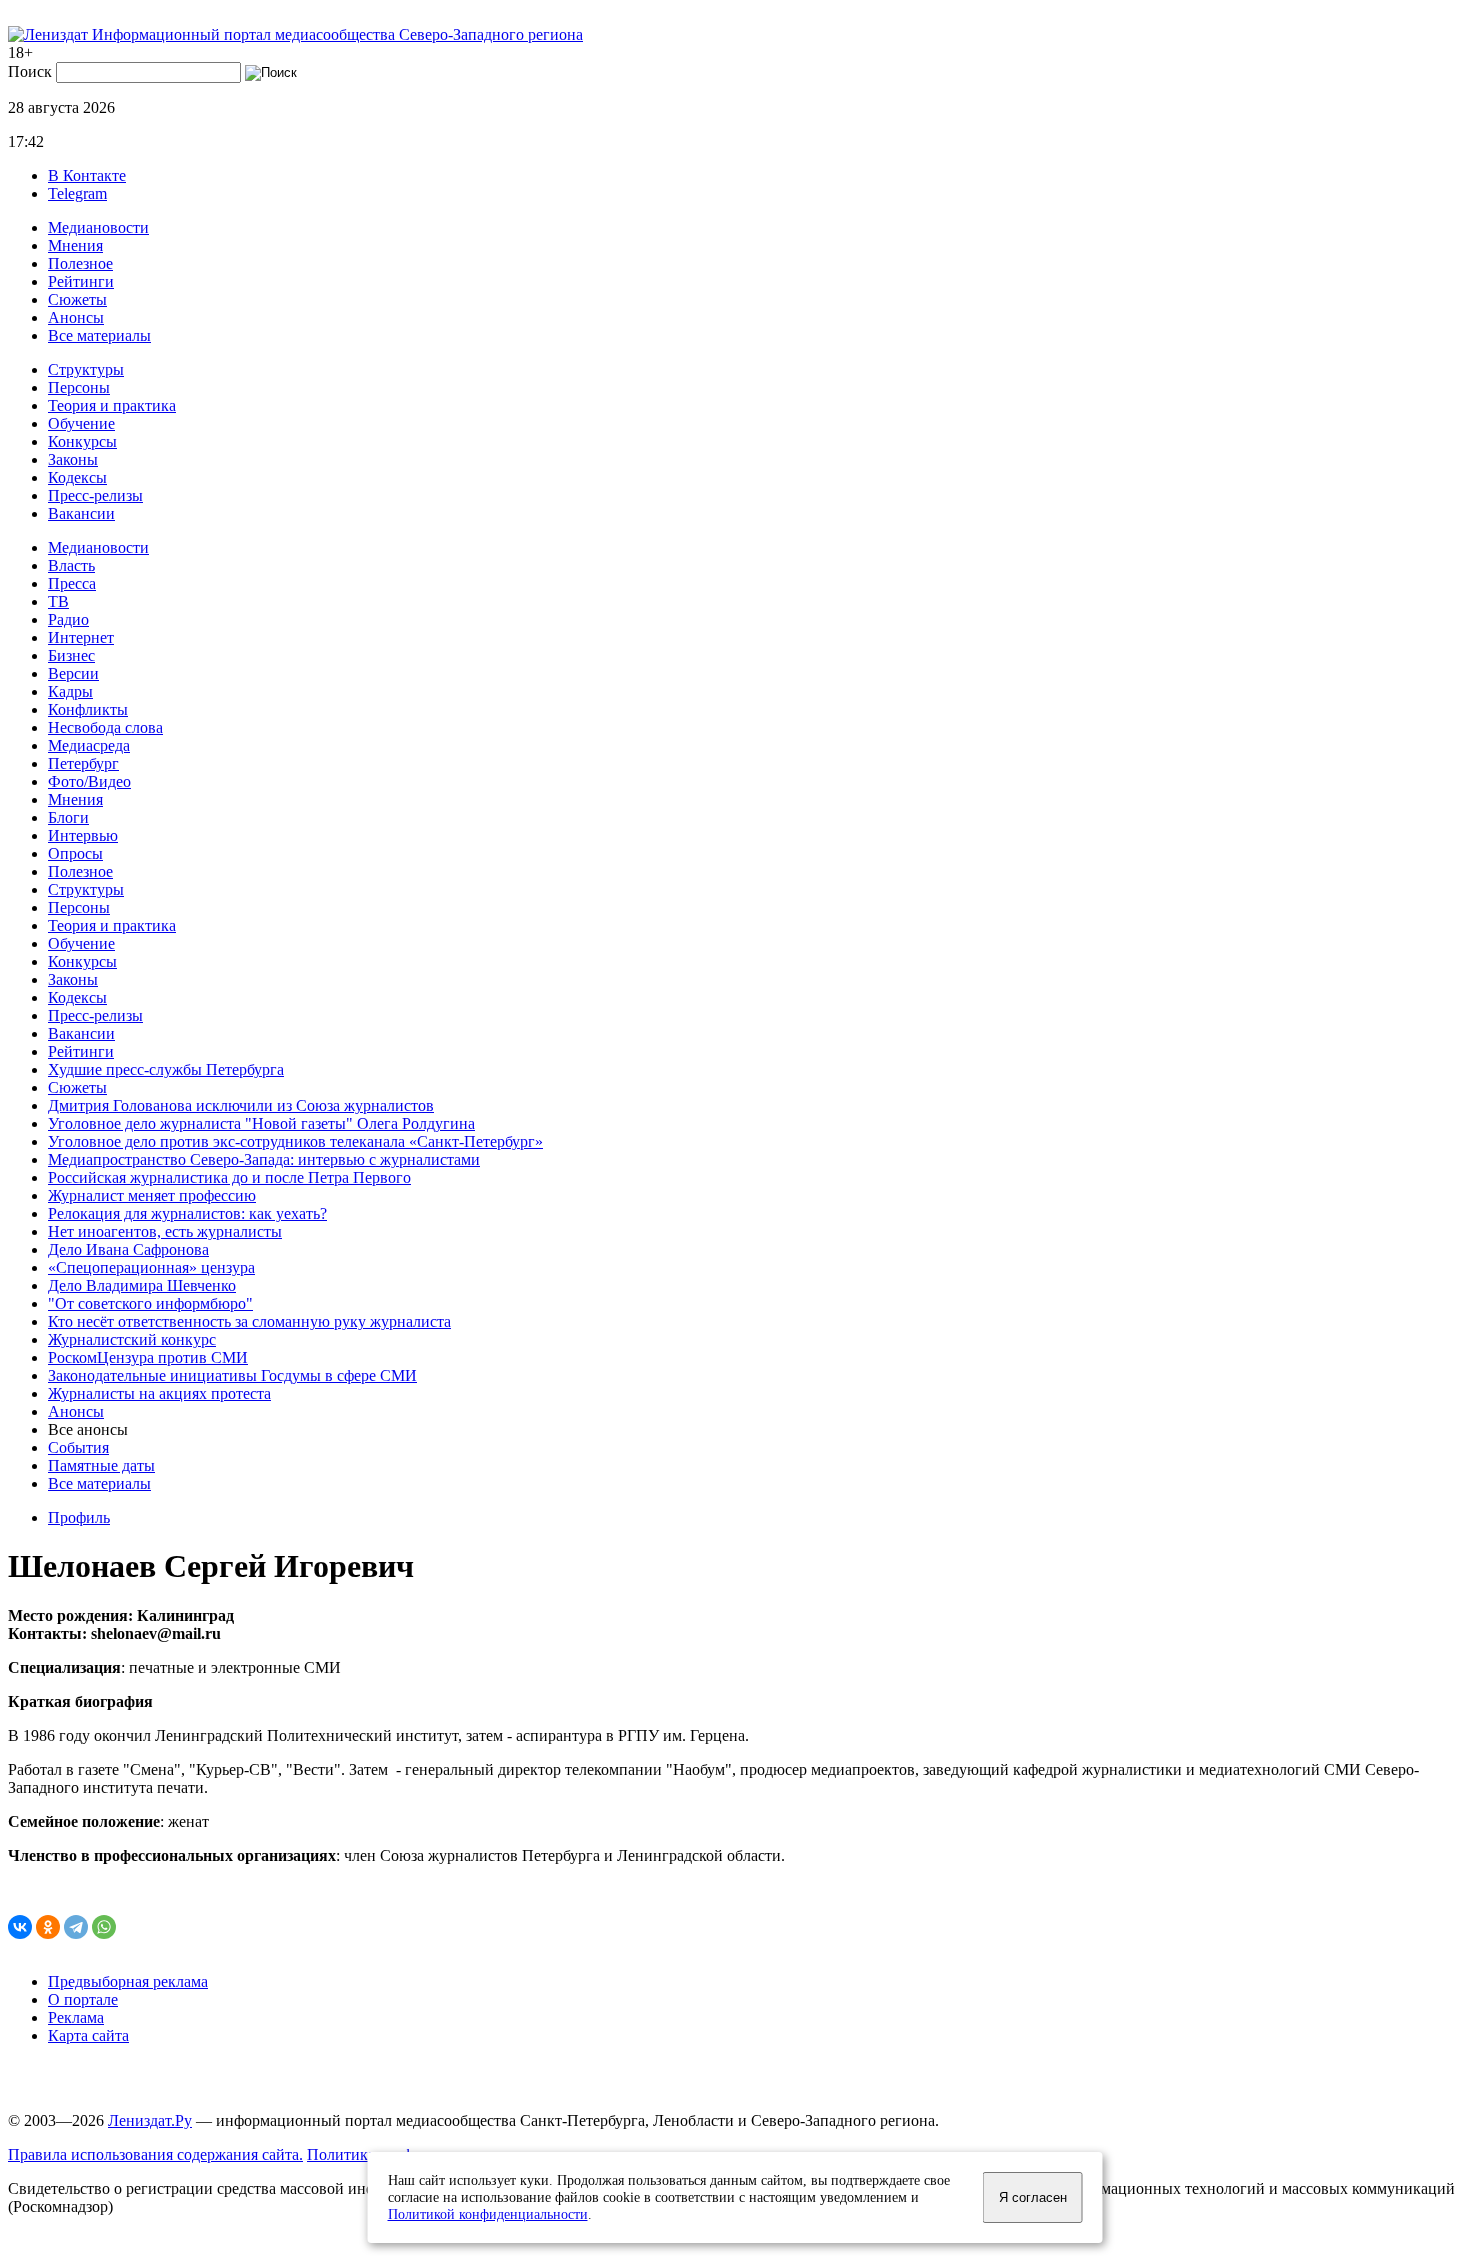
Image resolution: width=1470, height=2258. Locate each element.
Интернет (81, 637)
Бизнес (71, 655)
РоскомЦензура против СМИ (148, 1357)
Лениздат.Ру (150, 2120)
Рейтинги (81, 281)
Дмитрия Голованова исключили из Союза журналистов (241, 1105)
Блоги (68, 817)
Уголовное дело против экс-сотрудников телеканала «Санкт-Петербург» (295, 1141)
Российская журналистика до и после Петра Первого (229, 1177)
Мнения (75, 245)
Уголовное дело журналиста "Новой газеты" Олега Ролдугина (261, 1123)
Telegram (77, 193)
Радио (68, 619)
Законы (73, 459)
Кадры (70, 691)
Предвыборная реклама (128, 1981)
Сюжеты (77, 299)
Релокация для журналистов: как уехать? (187, 1213)
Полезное (80, 263)
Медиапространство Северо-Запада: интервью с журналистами (264, 1159)
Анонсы (76, 317)
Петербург (83, 763)
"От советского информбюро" (150, 1303)
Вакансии (81, 513)
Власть (71, 565)
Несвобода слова (105, 727)
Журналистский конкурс (132, 1339)
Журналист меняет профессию (152, 1195)
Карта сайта (88, 2035)
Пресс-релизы (95, 495)
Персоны (79, 387)
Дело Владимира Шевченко (142, 1285)
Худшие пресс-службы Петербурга (166, 1069)
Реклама (76, 2017)
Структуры (86, 369)
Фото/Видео (89, 781)
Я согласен (1033, 2197)
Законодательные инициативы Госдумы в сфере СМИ (232, 1375)
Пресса (72, 583)
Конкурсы (82, 441)
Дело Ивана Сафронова (128, 1249)
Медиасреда (89, 745)
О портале (83, 1999)
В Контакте (87, 175)
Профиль (79, 1517)
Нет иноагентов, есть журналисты (165, 1231)
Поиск (30, 71)
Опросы (75, 853)
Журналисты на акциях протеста (159, 1393)
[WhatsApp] (104, 1927)
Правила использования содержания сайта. (155, 2154)
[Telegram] (76, 1927)
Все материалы (99, 335)
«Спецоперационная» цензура (151, 1267)
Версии (73, 673)
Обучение (81, 423)
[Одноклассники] (48, 1927)
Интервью (83, 835)
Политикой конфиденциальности (488, 2214)
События (78, 1447)
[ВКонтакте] (20, 1927)
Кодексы (77, 477)
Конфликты (88, 709)
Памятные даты (101, 1465)
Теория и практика (112, 405)
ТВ (58, 601)
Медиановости (98, 227)
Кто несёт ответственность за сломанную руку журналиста (249, 1321)
